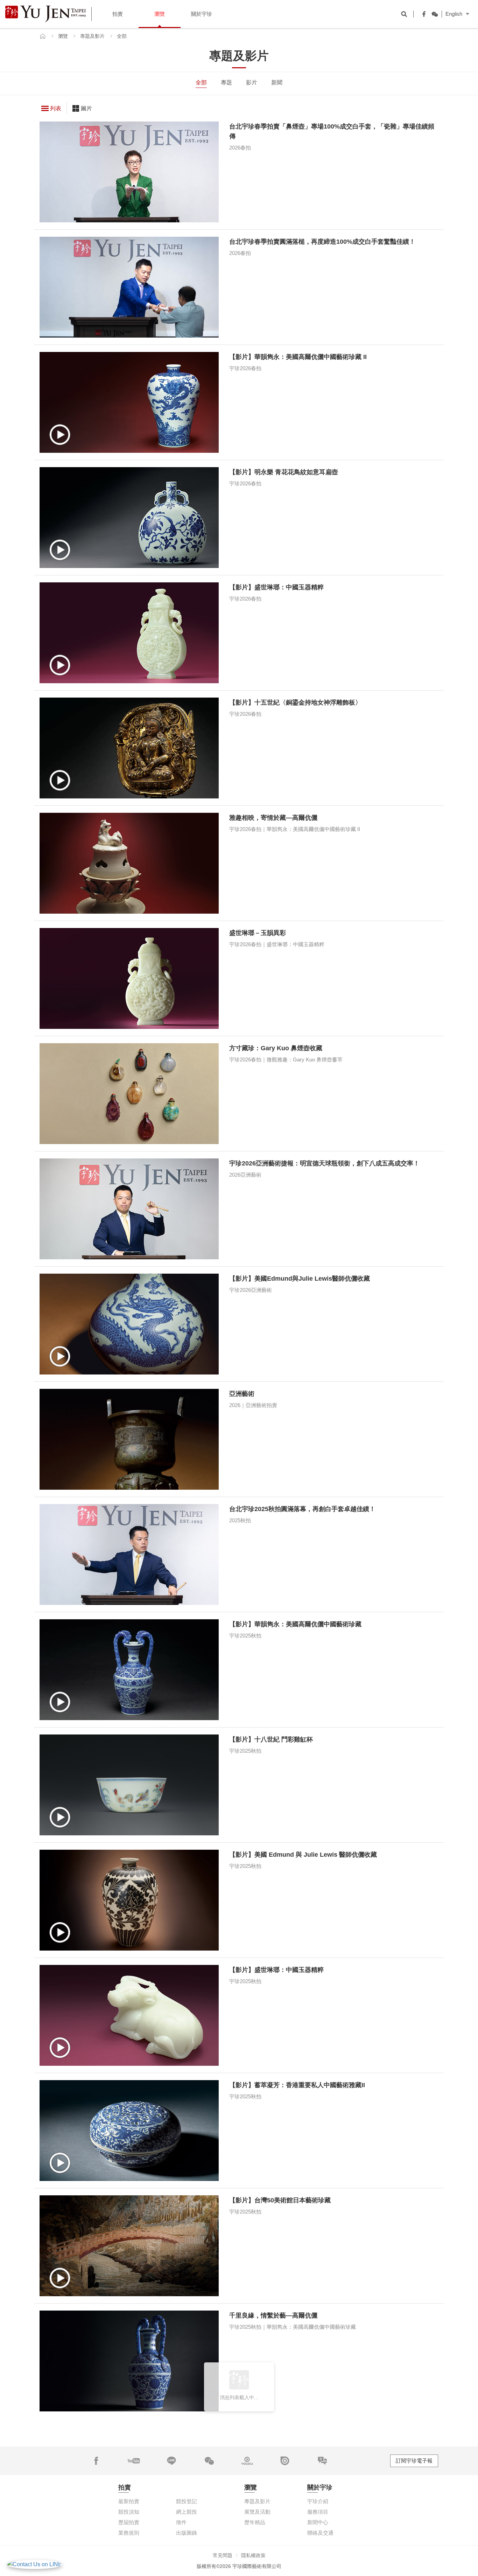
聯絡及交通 (320, 2533)
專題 (226, 82)
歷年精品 (255, 2522)
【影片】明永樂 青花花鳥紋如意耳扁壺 (284, 472)
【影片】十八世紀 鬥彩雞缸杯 (271, 1739)
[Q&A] (322, 2461)
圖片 (86, 108)
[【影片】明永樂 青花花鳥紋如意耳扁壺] (129, 518)
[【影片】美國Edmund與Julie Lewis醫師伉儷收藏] (129, 1324)
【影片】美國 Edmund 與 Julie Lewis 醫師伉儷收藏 (303, 1855)
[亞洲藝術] (129, 1439)
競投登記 (187, 2501)
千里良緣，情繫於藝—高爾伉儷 (273, 2315)
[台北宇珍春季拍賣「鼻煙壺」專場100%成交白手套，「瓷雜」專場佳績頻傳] (129, 172)
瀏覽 (63, 36)
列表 (56, 108)
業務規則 (129, 2533)
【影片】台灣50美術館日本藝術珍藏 (280, 2200)
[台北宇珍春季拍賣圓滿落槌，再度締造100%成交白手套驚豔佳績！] (129, 287)
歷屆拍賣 (129, 2522)
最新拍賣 (129, 2501)
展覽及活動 (257, 2512)
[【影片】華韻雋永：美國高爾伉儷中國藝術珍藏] (129, 1670)
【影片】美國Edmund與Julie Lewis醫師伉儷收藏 (300, 1279)
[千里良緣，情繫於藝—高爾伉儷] (129, 2361)
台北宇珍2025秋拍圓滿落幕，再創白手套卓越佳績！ (302, 1509)
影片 (252, 82)
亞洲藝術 (242, 1394)
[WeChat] (433, 14)
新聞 (277, 82)
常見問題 (223, 2555)
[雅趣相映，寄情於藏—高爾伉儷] (129, 863)
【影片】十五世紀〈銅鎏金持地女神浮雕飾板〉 (295, 702)
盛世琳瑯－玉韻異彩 (258, 933)
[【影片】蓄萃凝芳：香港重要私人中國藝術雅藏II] (129, 2131)
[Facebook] (422, 14)
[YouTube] (134, 2461)
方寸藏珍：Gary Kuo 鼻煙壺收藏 (276, 1048)
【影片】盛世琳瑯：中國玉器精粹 (276, 587)
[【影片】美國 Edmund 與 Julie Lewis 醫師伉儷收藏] (129, 1900)
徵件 (181, 2522)
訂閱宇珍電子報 (414, 2461)
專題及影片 (92, 36)
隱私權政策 (253, 2555)
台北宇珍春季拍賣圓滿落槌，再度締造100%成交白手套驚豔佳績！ (322, 242)
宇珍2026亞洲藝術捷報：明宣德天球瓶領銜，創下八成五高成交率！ (324, 1163)
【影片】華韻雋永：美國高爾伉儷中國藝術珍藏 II (298, 357)
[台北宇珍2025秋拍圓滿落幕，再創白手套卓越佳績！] (129, 1554)
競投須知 (129, 2512)
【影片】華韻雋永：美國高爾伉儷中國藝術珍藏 (295, 1624)
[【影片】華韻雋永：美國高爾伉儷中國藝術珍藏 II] (129, 402)
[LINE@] (171, 2461)
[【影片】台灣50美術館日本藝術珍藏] (129, 2246)
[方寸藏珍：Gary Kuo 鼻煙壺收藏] (129, 1094)
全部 (201, 82)
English (454, 14)
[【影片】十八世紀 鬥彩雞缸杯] (129, 1785)
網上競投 (187, 2512)
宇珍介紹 (318, 2501)
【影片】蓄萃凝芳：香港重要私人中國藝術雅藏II (297, 2085)
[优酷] (247, 2461)
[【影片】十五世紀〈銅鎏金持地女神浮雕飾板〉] (129, 748)
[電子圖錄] (285, 2461)
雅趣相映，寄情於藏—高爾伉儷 (273, 818)
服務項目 (318, 2512)
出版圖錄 (187, 2533)
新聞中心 (318, 2522)
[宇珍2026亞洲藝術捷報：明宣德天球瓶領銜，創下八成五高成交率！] (129, 1209)
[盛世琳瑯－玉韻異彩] (129, 978)
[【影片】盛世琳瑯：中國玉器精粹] (129, 633)
